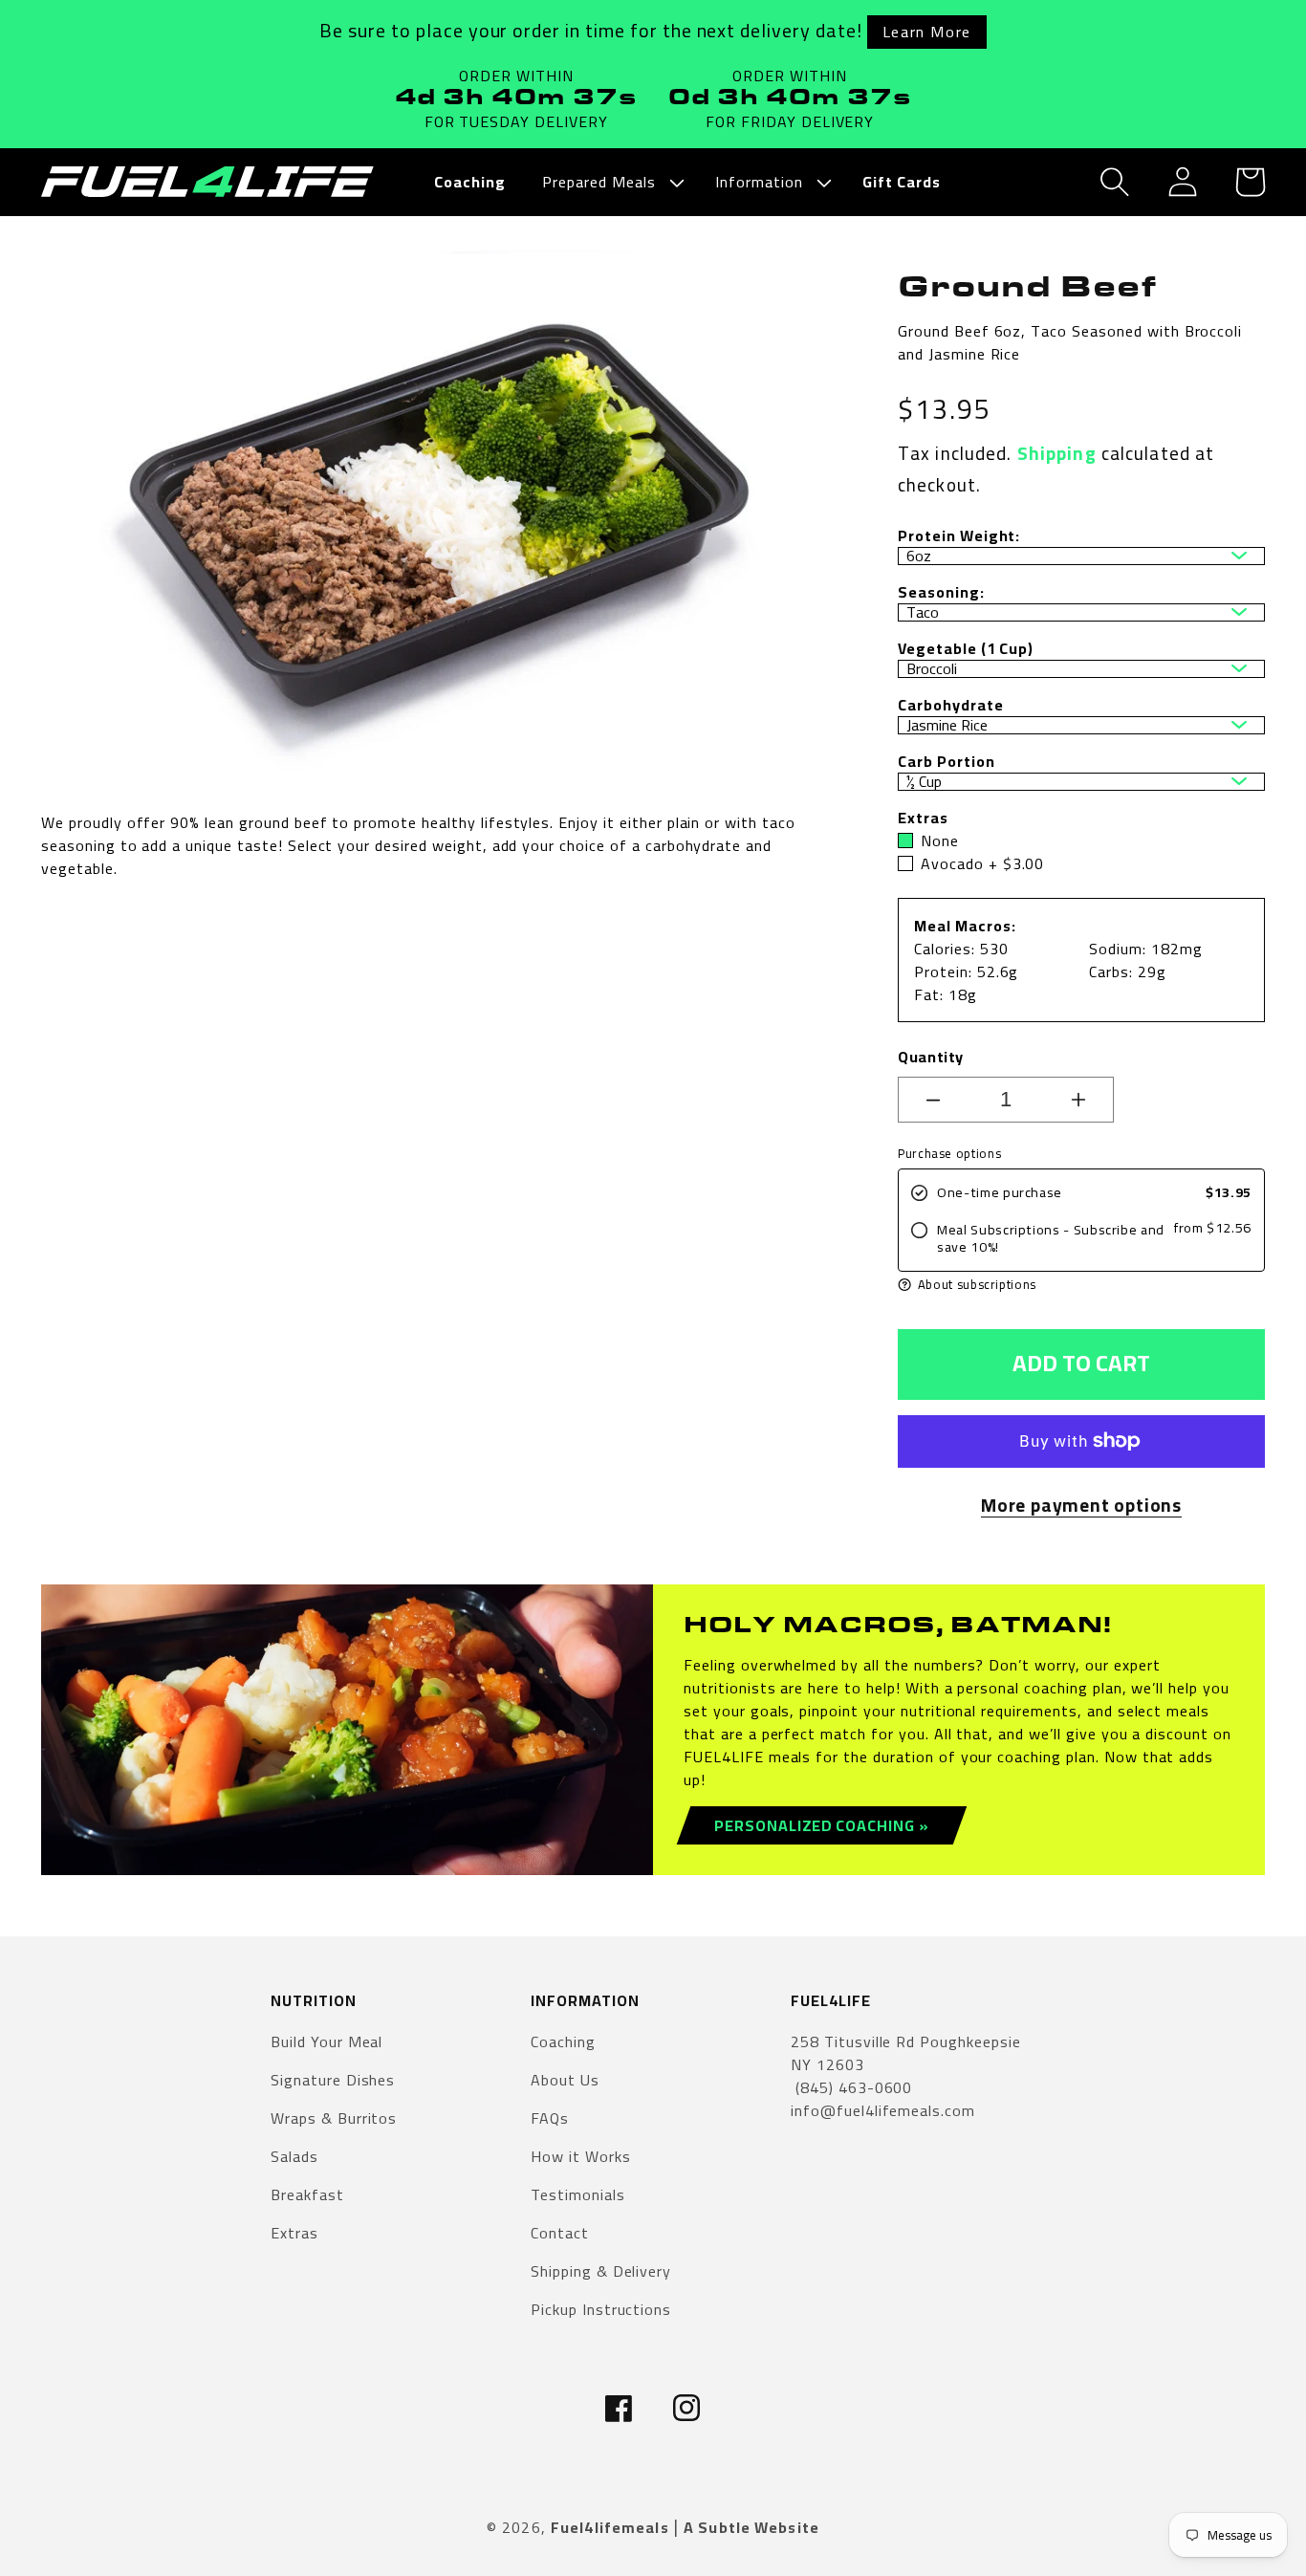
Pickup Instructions (601, 2309)
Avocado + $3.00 (982, 863)
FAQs (550, 2118)
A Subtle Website (751, 2527)
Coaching (563, 2043)
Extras (294, 2233)
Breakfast (307, 2194)
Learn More (927, 32)
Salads (294, 2156)
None (940, 840)
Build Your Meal (326, 2043)
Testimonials (578, 2194)
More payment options (1081, 1506)
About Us (565, 2080)
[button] (610, 182)
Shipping (1057, 453)
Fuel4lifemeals (610, 2527)
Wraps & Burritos (334, 2118)
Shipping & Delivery (601, 2271)
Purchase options (949, 1154)
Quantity (931, 1057)
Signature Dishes (333, 2080)
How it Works (581, 2156)
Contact (560, 2233)
